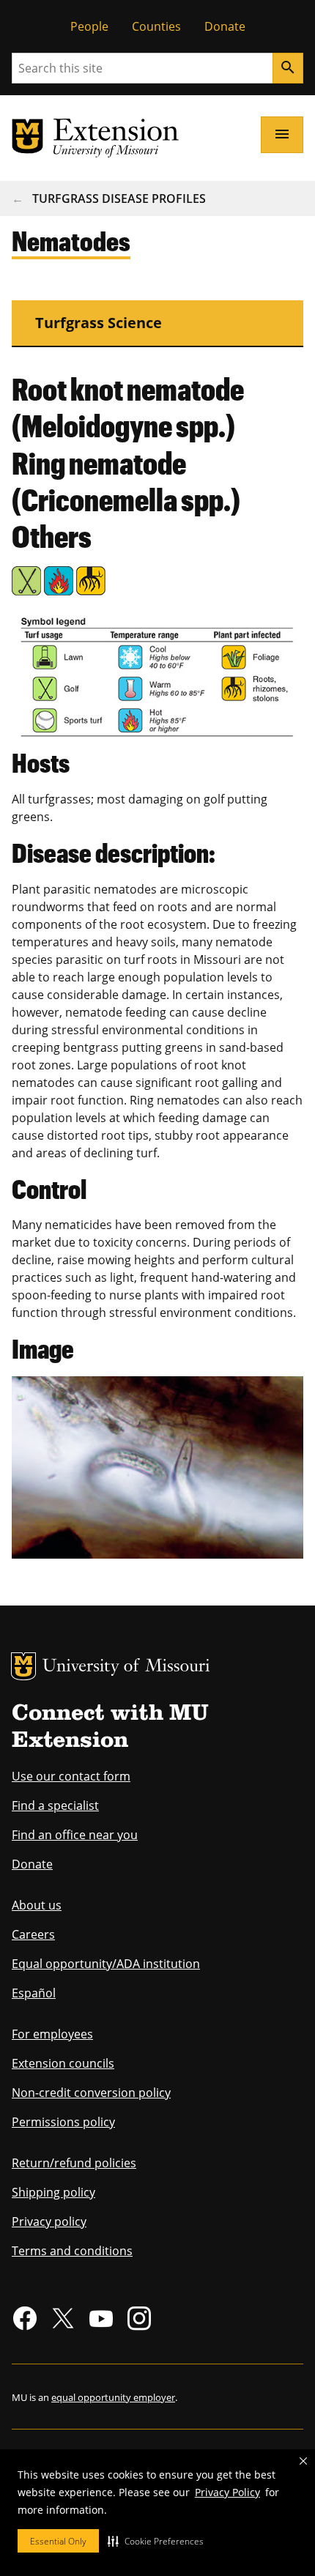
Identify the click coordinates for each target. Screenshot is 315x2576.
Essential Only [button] (58, 2541)
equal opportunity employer (113, 2397)
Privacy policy (49, 2221)
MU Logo (23, 1666)
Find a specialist (55, 1805)
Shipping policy (53, 2192)
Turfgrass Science (99, 323)
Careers (33, 1934)
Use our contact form (71, 1776)
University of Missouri (126, 1667)
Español (34, 1993)
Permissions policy (63, 2122)
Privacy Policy (227, 2492)
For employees (52, 2034)
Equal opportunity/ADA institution (106, 1964)
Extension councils (63, 2063)
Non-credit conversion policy (91, 2093)
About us (37, 1905)
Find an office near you (75, 1835)
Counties (156, 26)
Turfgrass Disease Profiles (119, 198)
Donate (225, 26)
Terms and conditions (72, 2251)
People (89, 26)
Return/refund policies (74, 2163)
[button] (156, 2541)
